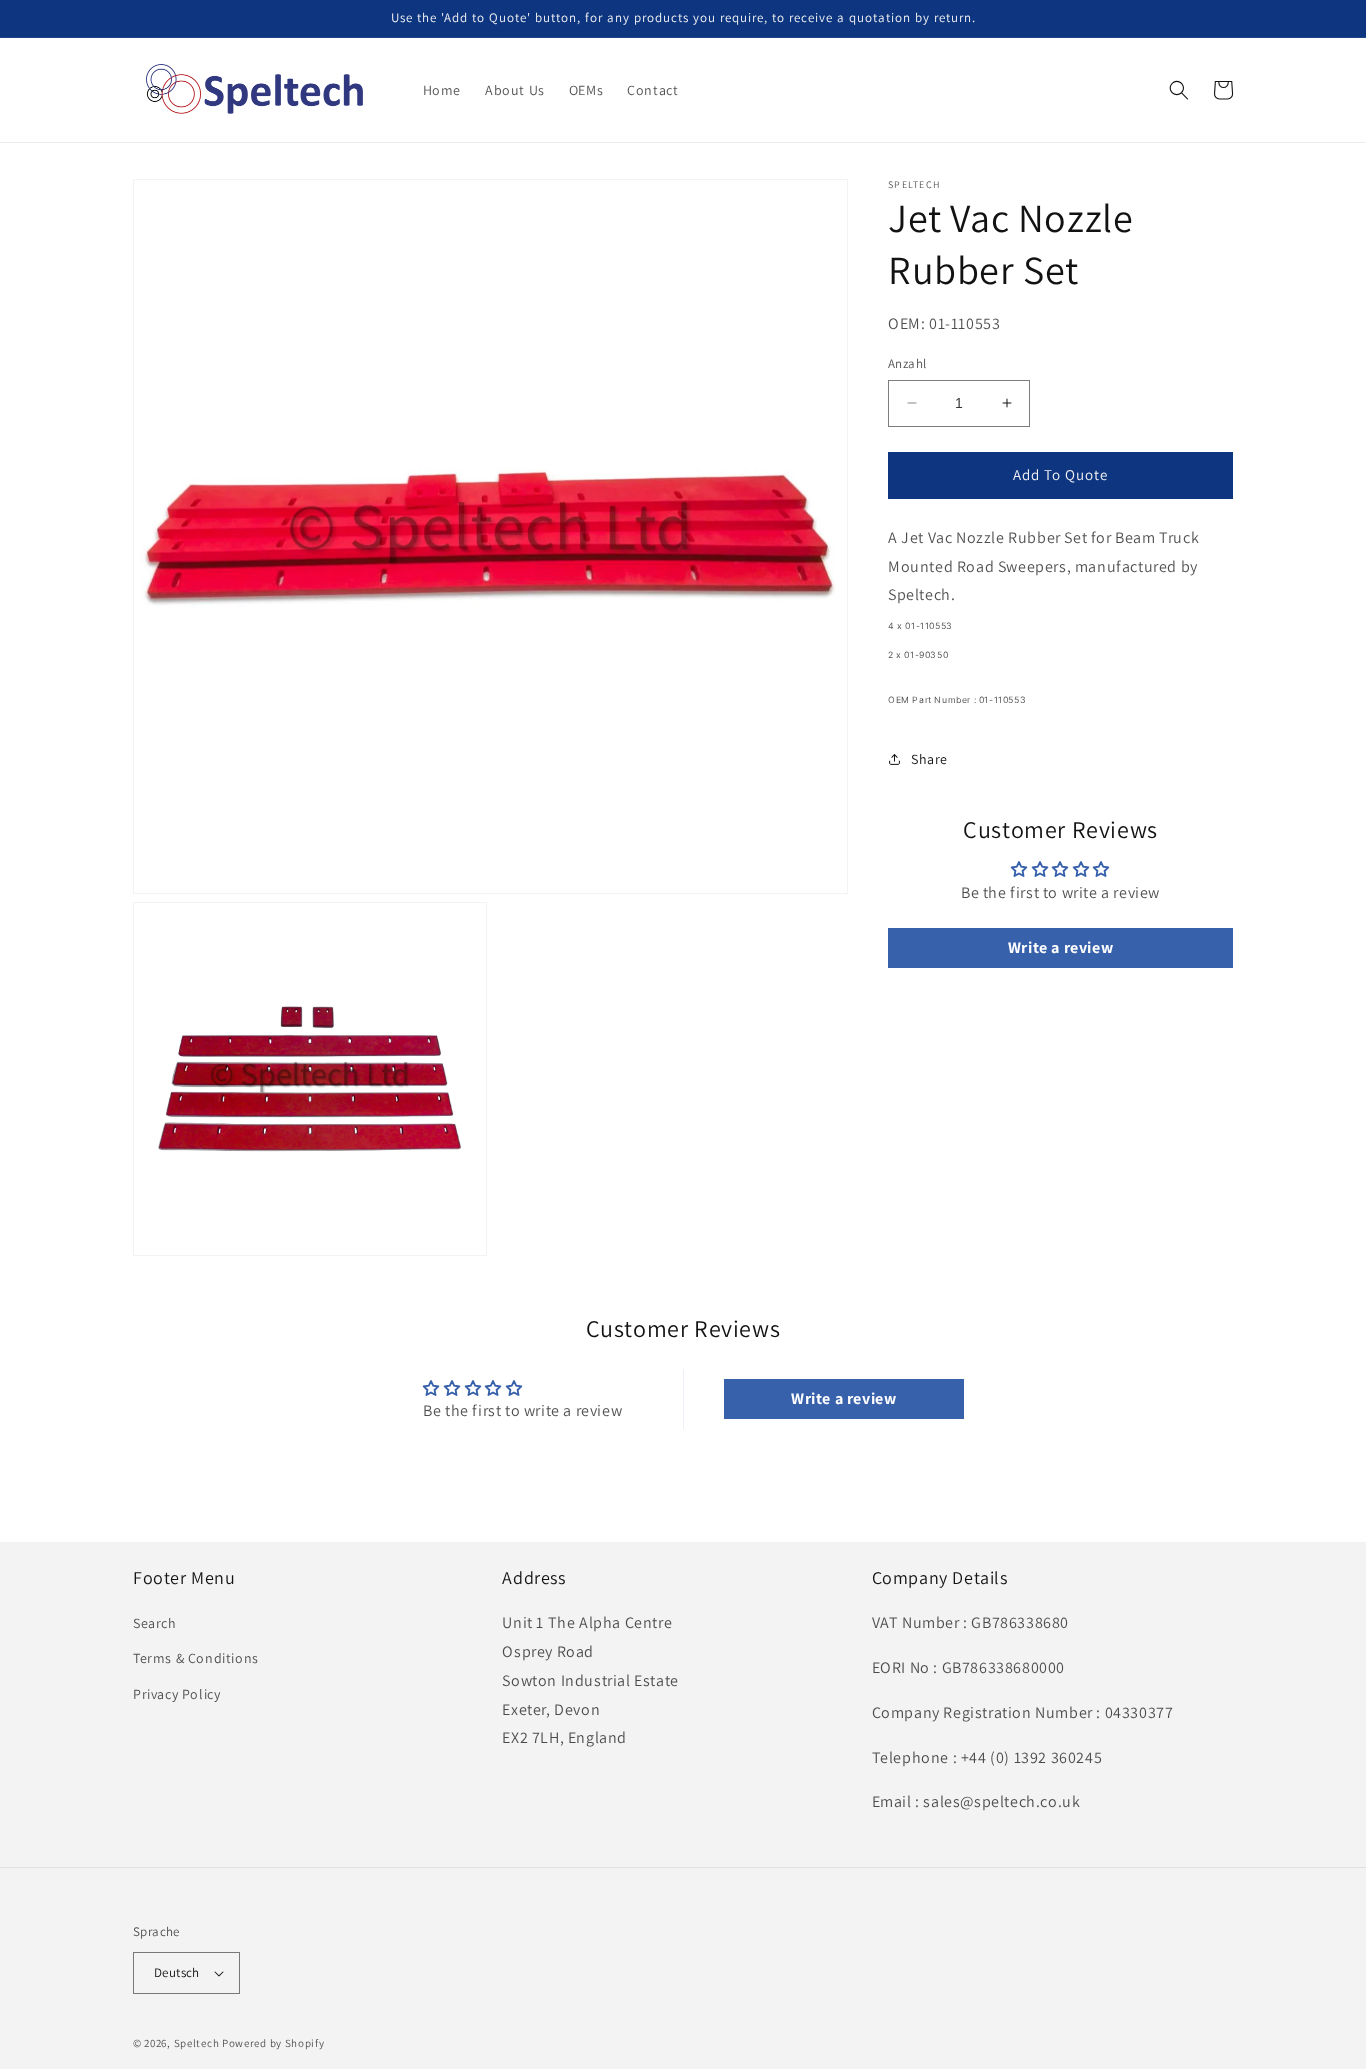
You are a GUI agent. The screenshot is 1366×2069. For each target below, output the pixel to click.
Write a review (1060, 947)
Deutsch (177, 1972)
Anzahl (907, 363)
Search (155, 1623)
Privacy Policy (176, 1694)
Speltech (197, 2043)
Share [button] (929, 759)
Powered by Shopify (273, 2043)
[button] (1179, 90)
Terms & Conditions (196, 1658)
